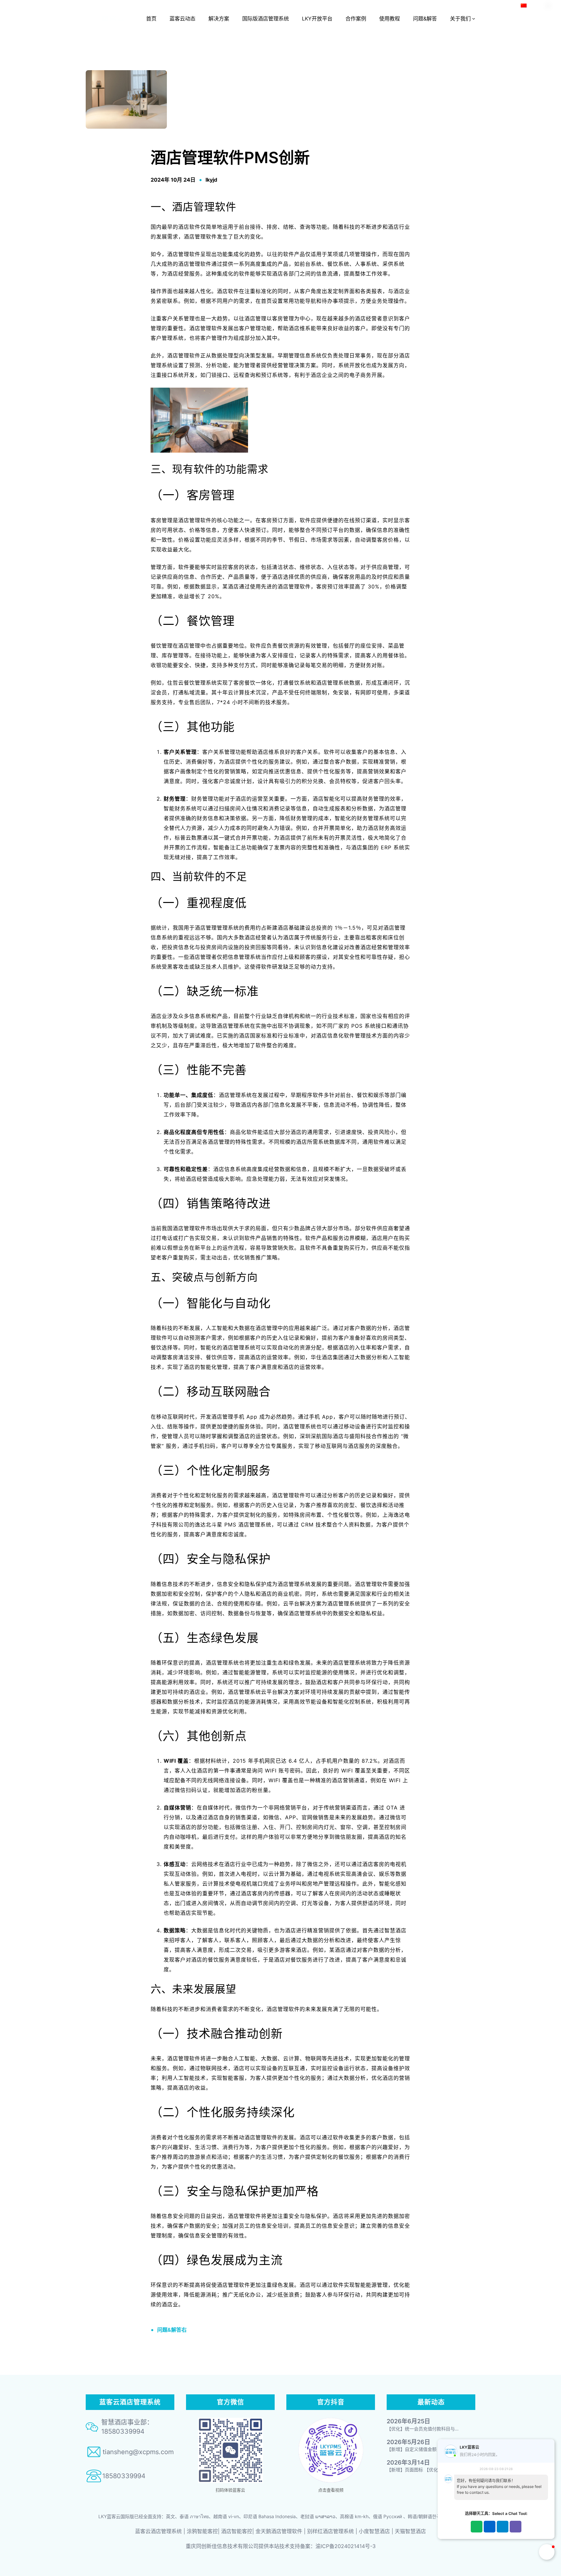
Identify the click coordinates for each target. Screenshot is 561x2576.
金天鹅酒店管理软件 (279, 2531)
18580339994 (124, 2476)
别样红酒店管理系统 (330, 2531)
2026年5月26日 (408, 2442)
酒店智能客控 (237, 2531)
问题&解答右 (172, 2330)
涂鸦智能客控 (202, 2531)
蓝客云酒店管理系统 (158, 2531)
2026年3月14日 (408, 2462)
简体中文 (537, 5)
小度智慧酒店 (374, 2531)
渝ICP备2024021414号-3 (346, 2546)
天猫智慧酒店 (410, 2531)
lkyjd (211, 180)
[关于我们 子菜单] (474, 19)
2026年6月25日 (408, 2421)
